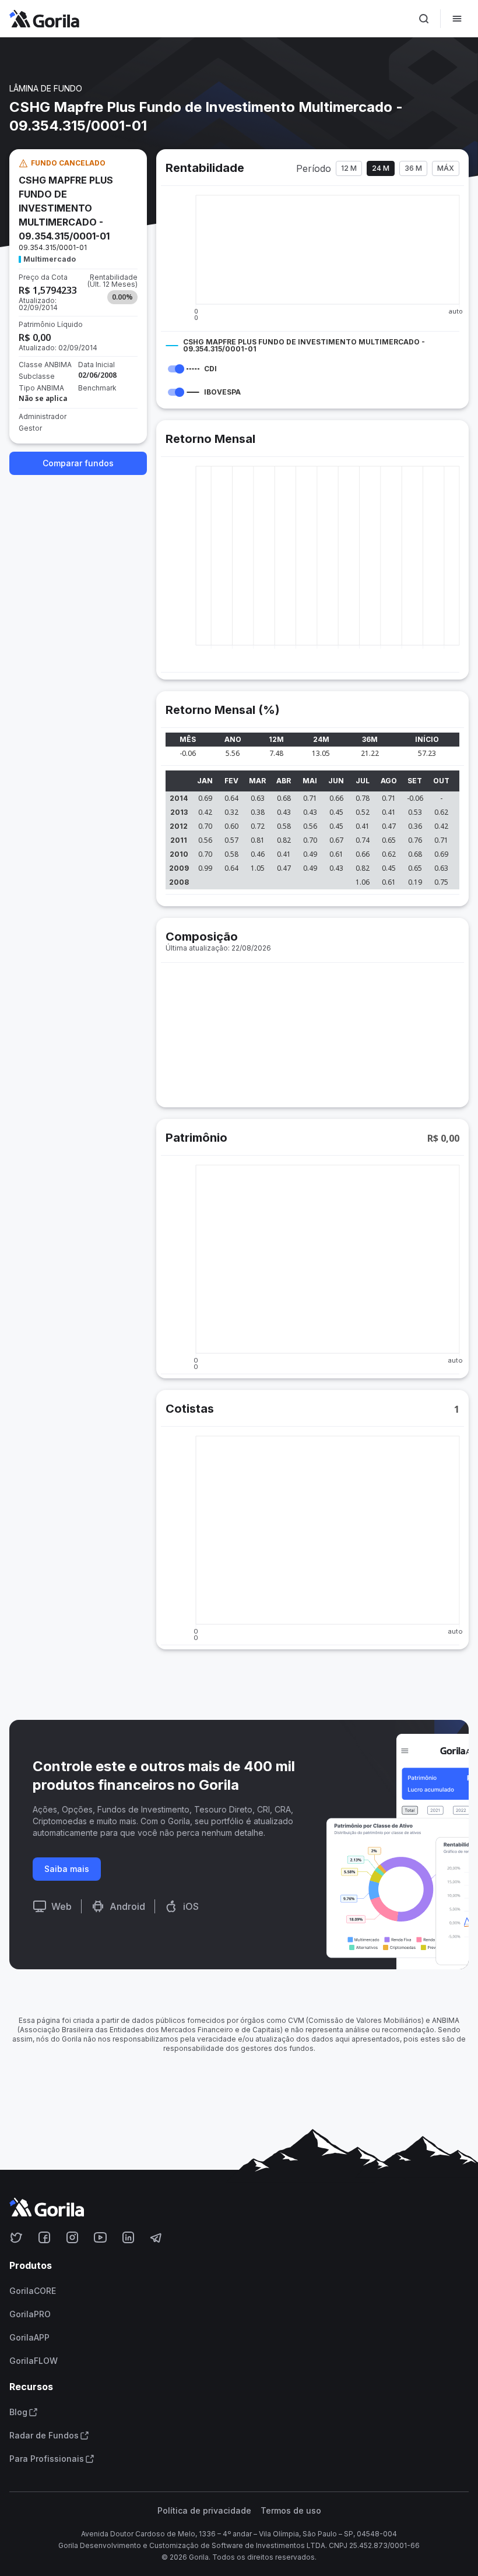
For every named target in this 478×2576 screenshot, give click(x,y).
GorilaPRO (30, 2314)
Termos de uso (291, 2511)
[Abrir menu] (457, 19)
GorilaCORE (33, 2291)
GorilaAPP (29, 2338)
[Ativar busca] (424, 19)
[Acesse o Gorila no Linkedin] (128, 2237)
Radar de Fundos (44, 2436)
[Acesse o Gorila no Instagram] (72, 2237)
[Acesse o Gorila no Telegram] (156, 2237)
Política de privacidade (204, 2511)
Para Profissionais (47, 2459)
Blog (18, 2412)
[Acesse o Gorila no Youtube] (100, 2237)
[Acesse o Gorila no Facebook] (44, 2237)
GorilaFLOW (34, 2361)
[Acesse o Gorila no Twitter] (16, 2237)
